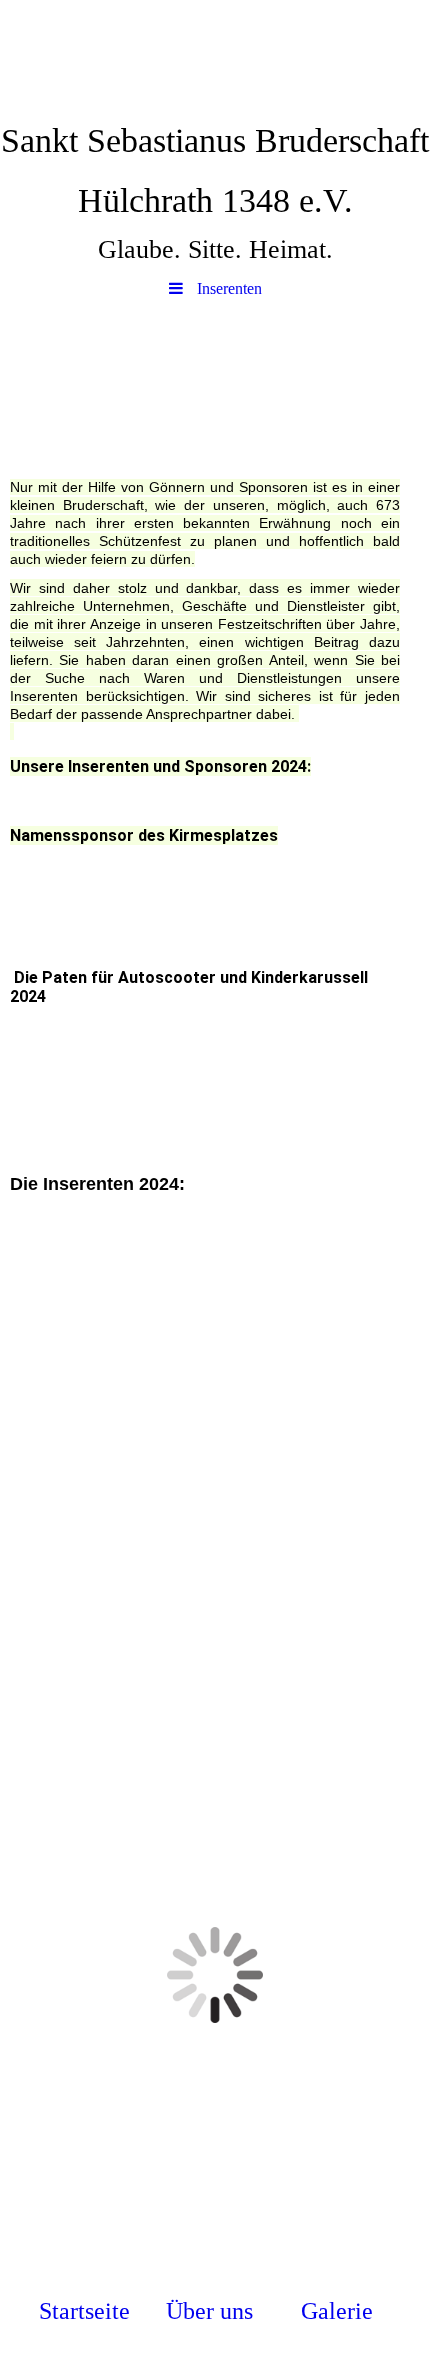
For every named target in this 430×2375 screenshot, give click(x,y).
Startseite (84, 2311)
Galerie (337, 2311)
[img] (215, 55)
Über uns (209, 2311)
